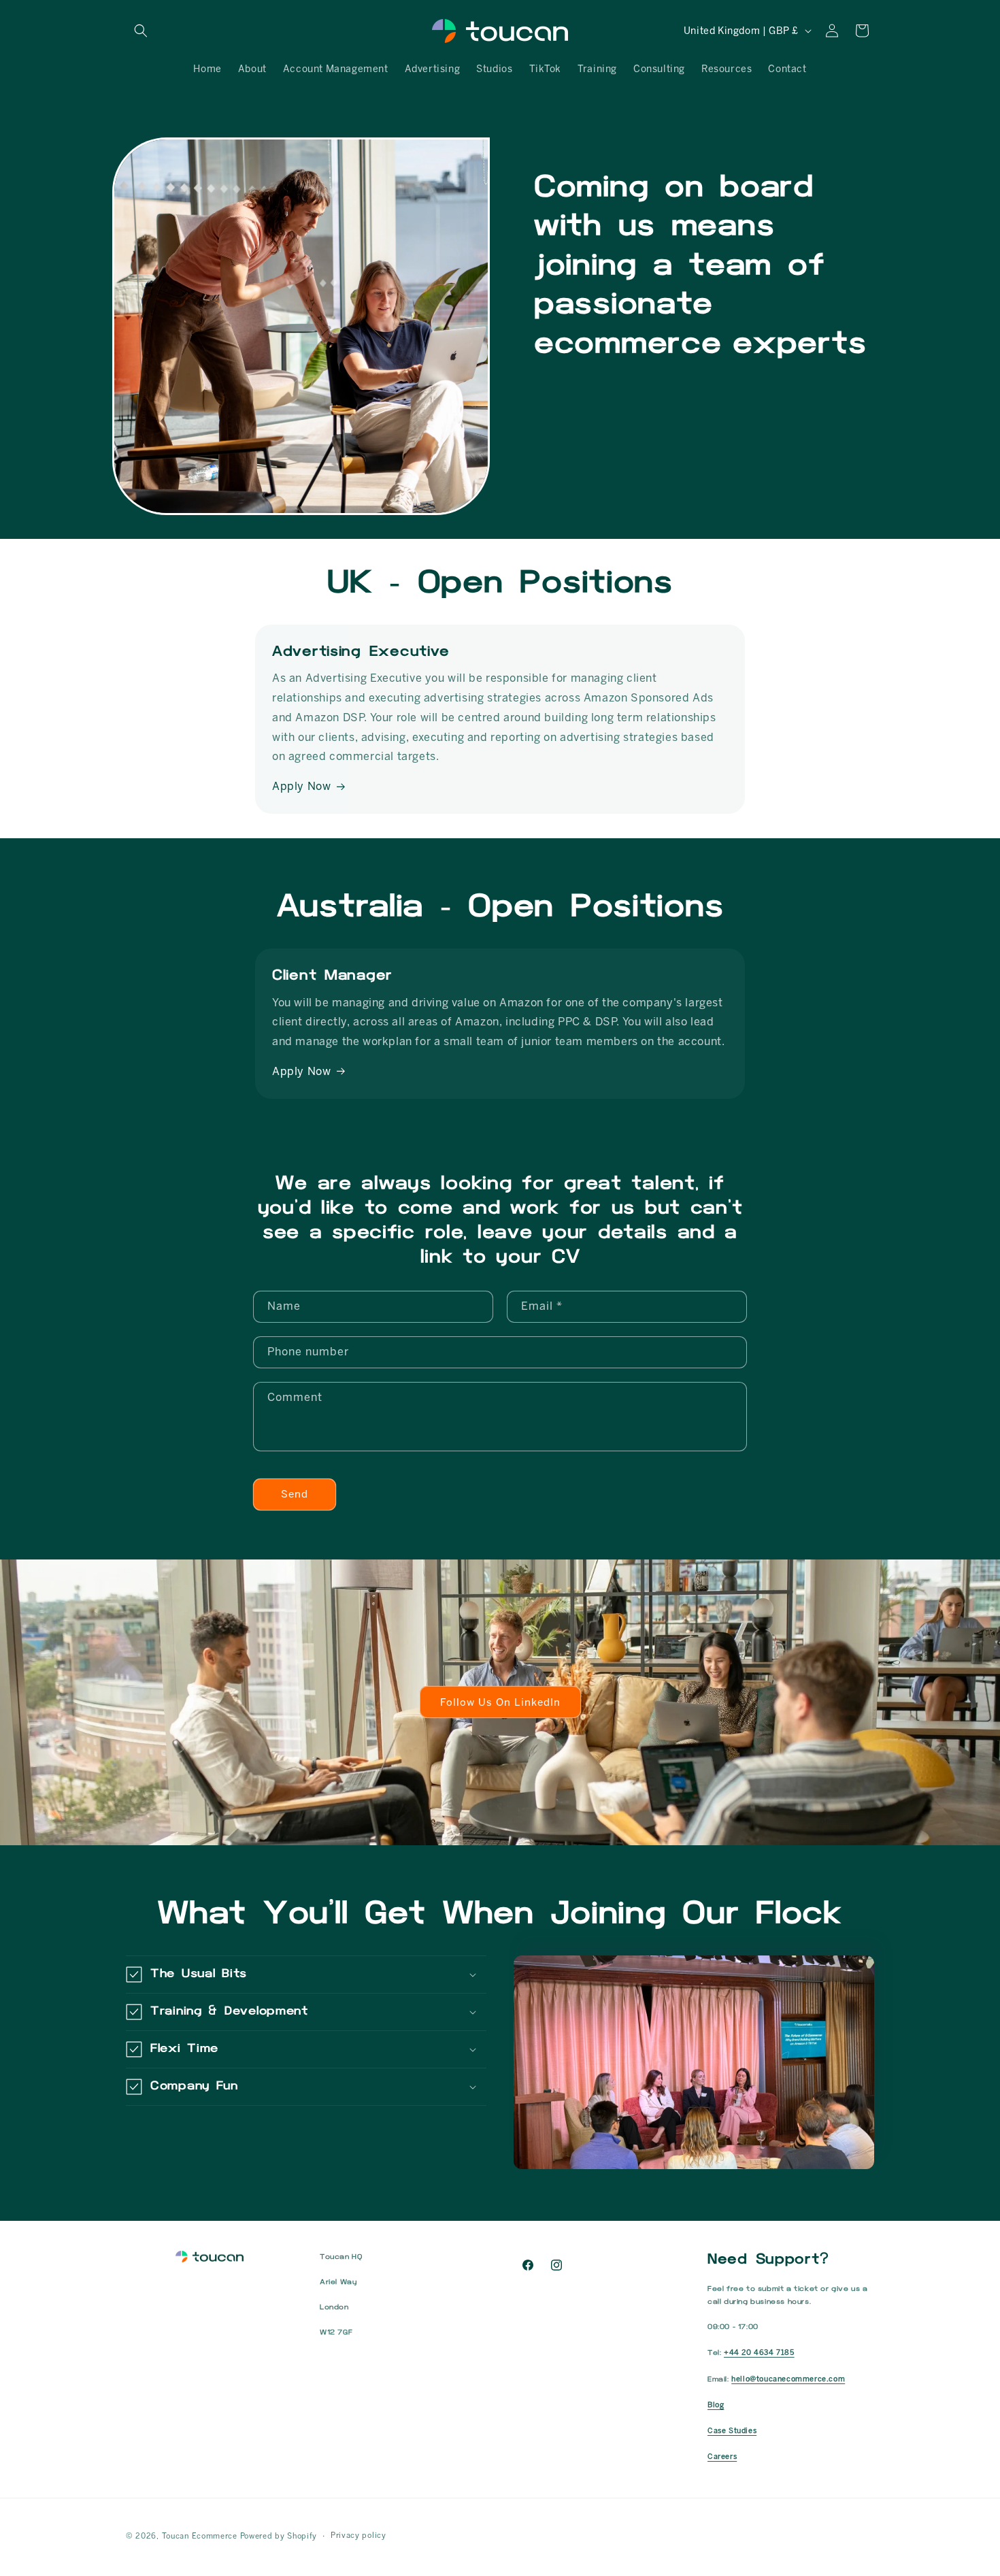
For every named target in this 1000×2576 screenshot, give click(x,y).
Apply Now (301, 786)
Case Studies (732, 2431)
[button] (141, 31)
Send (295, 1494)
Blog (716, 2405)
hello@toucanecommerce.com (788, 2379)
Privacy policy (359, 2536)
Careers (722, 2457)
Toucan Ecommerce (200, 2536)
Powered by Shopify (279, 2536)
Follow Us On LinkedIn (500, 1702)
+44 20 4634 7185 (759, 2352)
